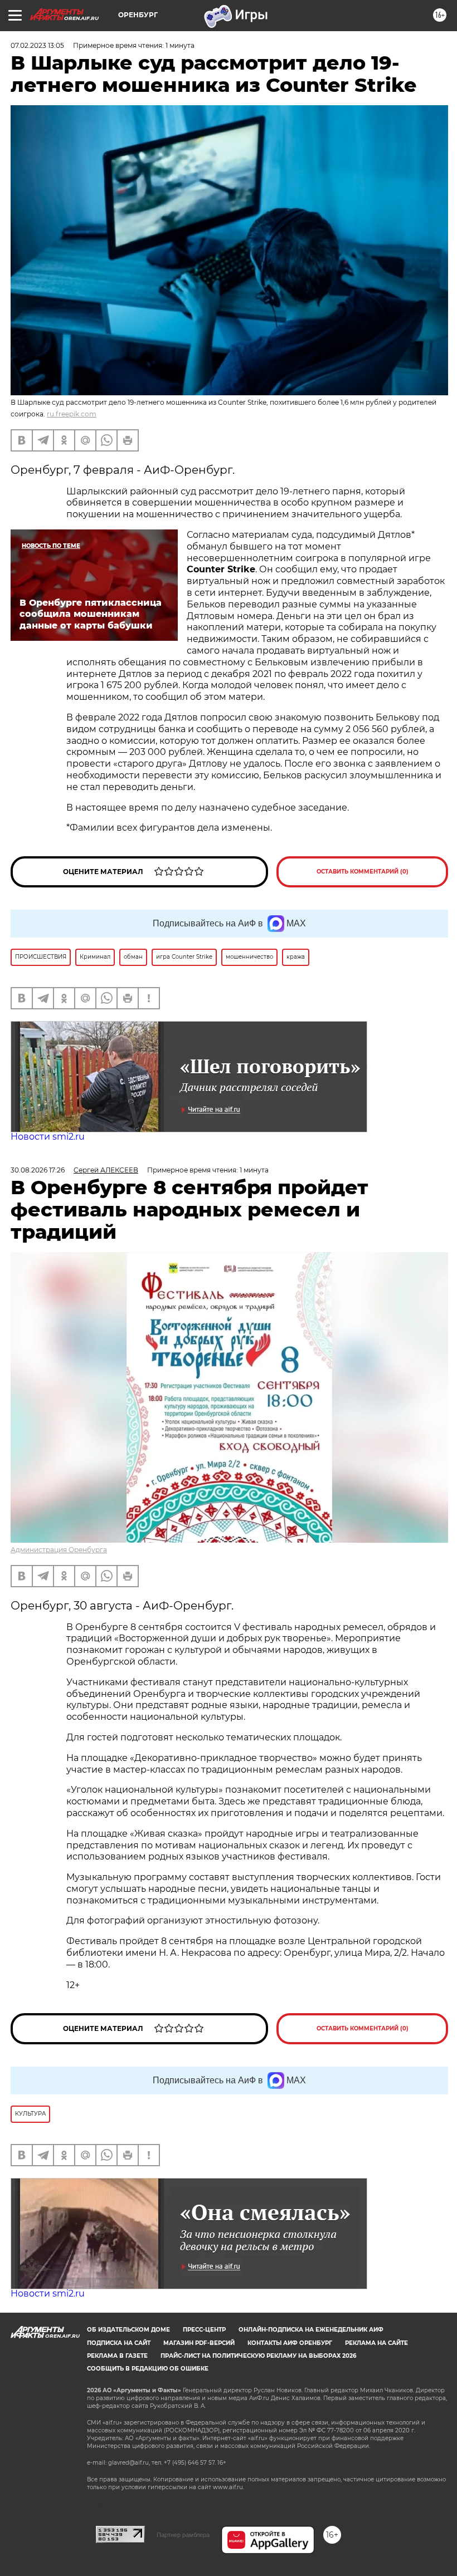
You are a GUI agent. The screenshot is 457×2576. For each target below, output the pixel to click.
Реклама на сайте (376, 2343)
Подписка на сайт (119, 2343)
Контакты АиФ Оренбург (290, 2343)
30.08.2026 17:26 (38, 1170)
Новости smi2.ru (48, 1137)
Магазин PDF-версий (199, 2343)
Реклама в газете (117, 2356)
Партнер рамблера (183, 2535)
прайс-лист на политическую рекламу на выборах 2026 (258, 2356)
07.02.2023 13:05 (37, 45)
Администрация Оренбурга (59, 1550)
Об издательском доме (128, 2330)
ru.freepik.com (72, 414)
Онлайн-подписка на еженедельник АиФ (311, 2330)
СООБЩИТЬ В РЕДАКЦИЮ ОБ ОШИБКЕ (148, 2369)
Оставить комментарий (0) (363, 872)
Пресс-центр (204, 2330)
